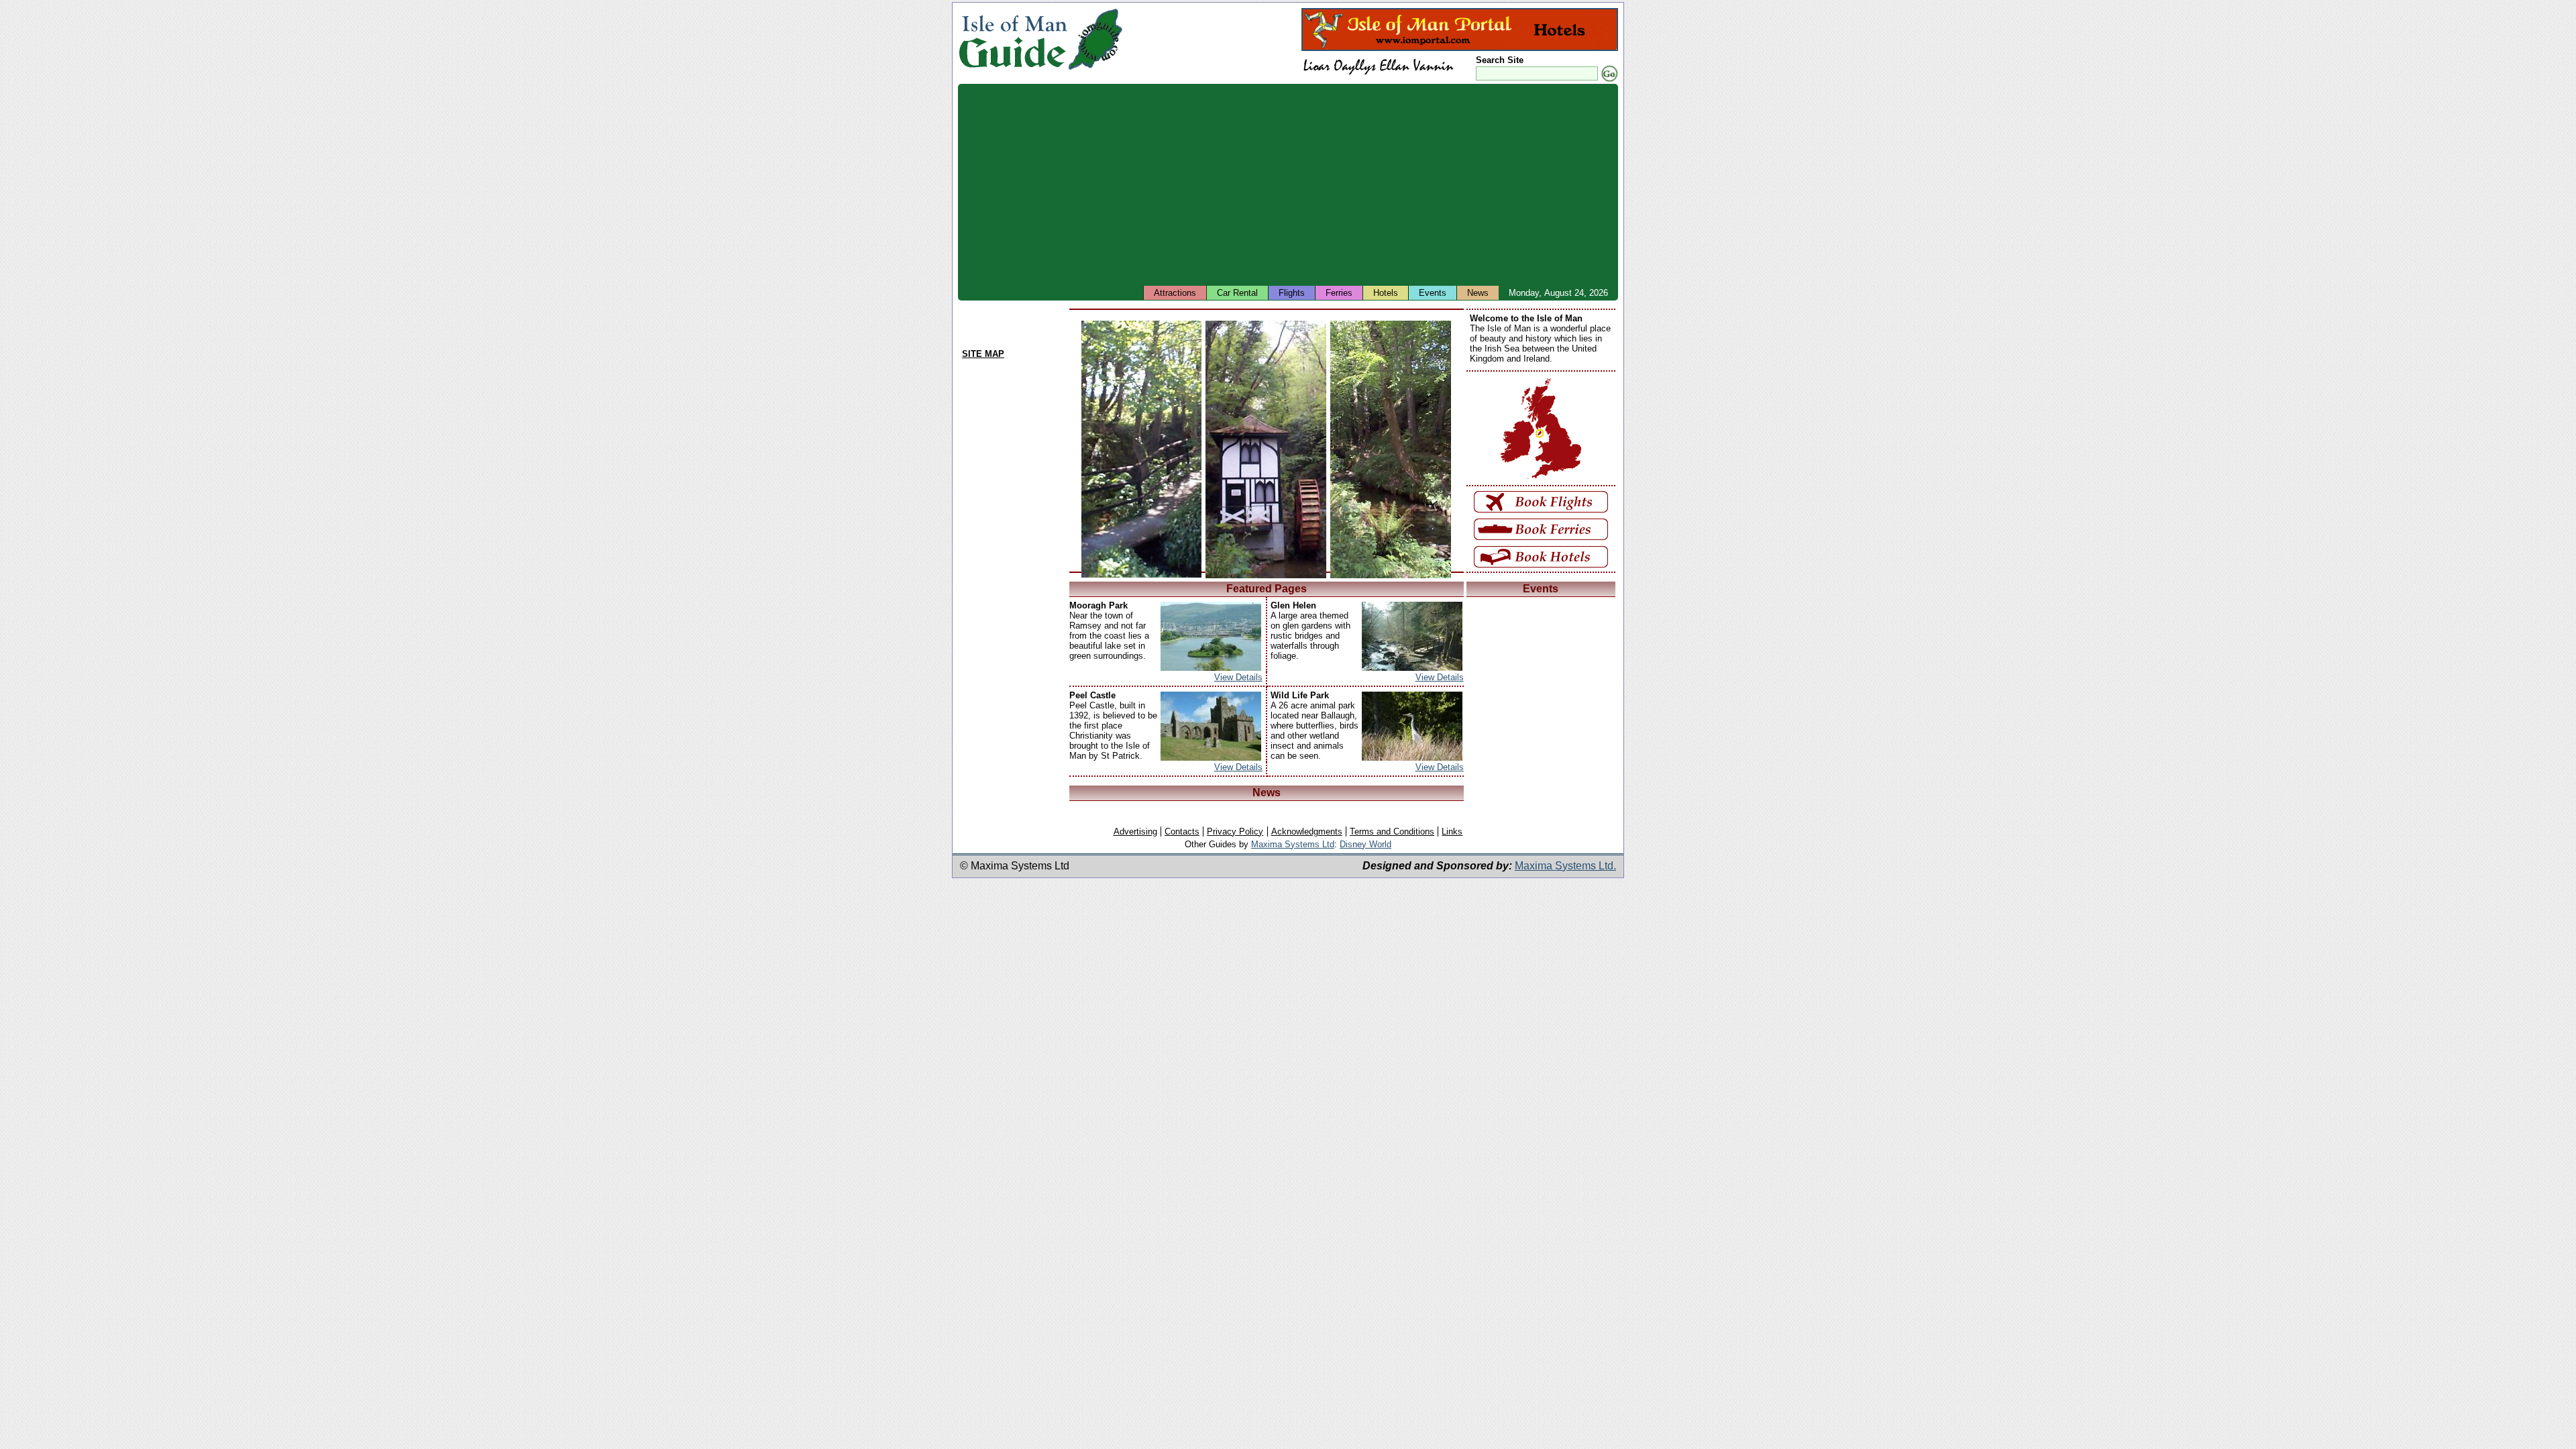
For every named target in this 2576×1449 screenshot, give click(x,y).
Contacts (1182, 831)
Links (1452, 831)
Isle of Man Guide (1013, 39)
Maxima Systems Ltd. (1565, 866)
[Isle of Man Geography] (1095, 70)
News (1478, 293)
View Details (1238, 677)
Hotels (1386, 293)
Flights (1292, 293)
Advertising (1135, 831)
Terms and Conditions (1392, 831)
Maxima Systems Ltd (1293, 844)
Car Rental (1237, 293)
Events (1433, 293)
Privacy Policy (1235, 831)
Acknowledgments (1307, 831)
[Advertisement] (1360, 184)
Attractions (1175, 293)
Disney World (1365, 844)
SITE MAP (983, 354)
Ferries (1339, 293)
